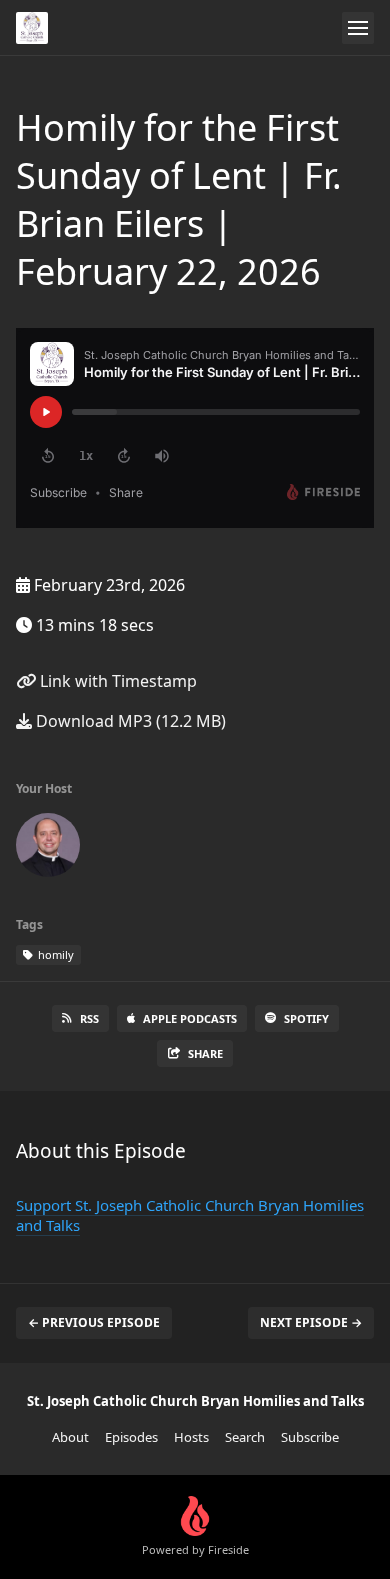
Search (245, 1437)
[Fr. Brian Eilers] (48, 849)
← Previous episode (94, 1322)
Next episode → (311, 1322)
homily (54, 954)
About (70, 1437)
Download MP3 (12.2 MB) (129, 721)
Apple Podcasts (190, 1018)
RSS (89, 1018)
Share (205, 1053)
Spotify (306, 1018)
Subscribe (310, 1437)
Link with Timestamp (116, 681)
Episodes (131, 1437)
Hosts (191, 1437)
